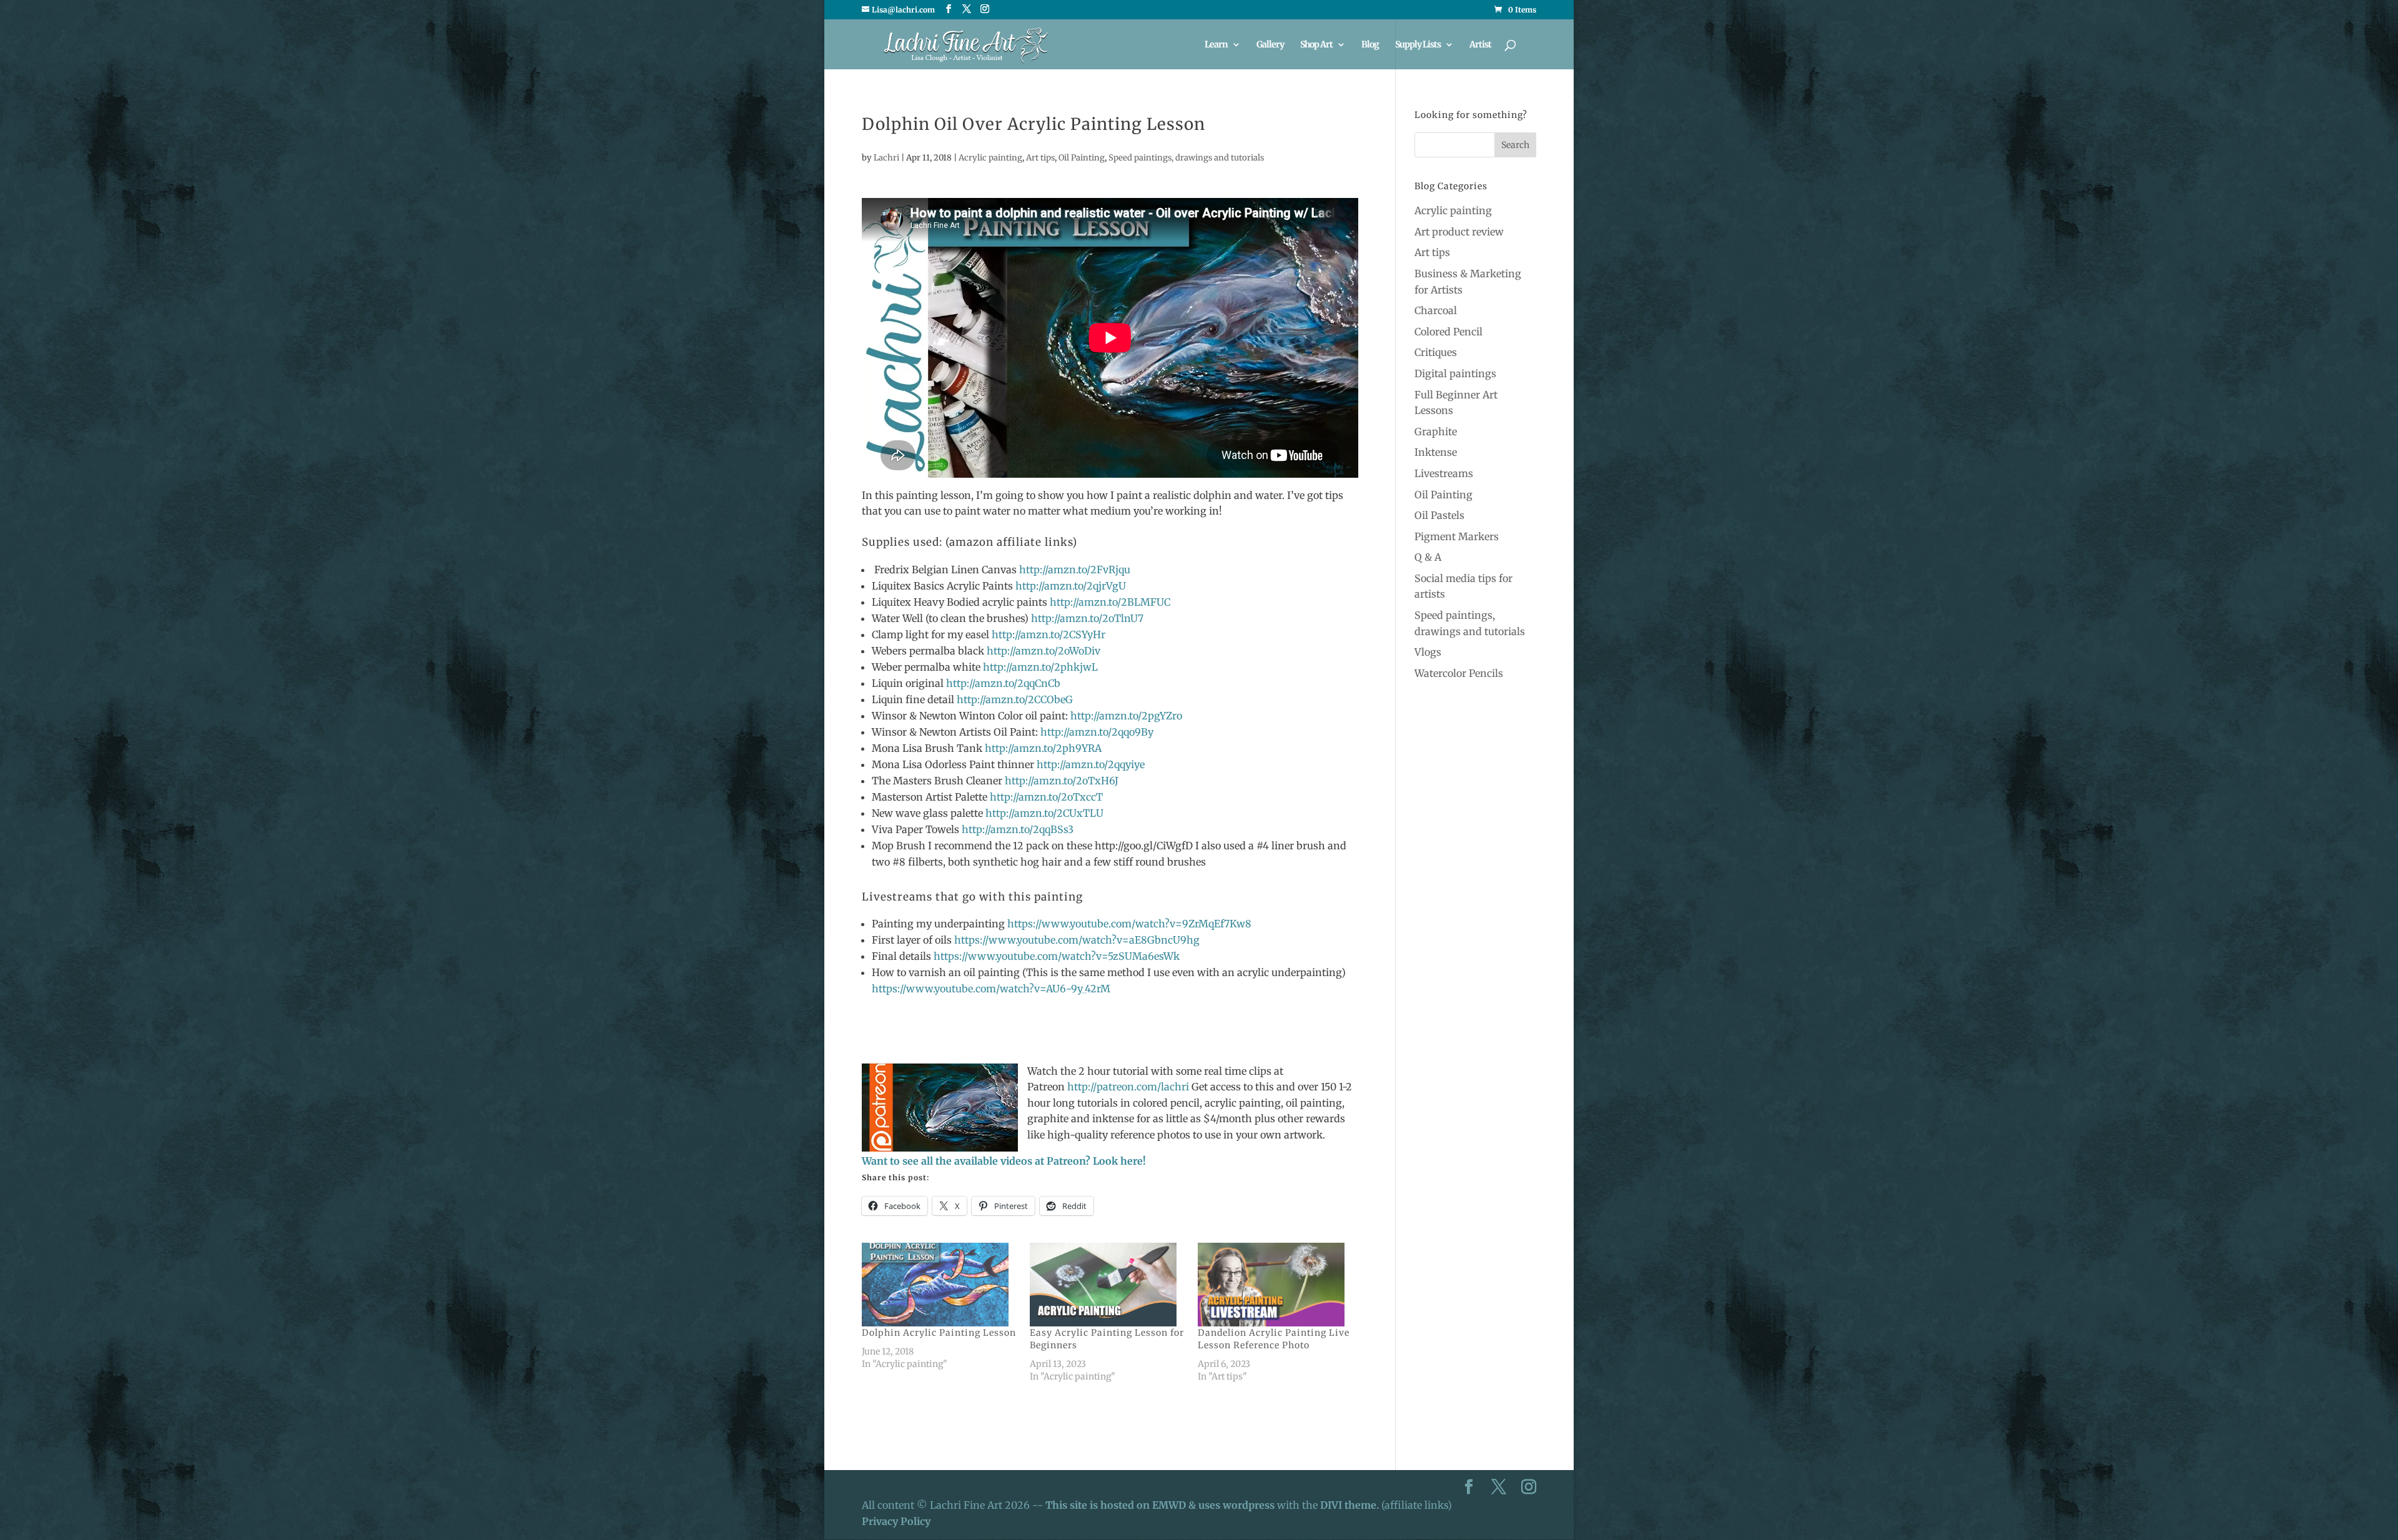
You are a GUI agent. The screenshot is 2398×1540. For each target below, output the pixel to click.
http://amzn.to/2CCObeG (1015, 699)
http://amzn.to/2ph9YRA (1042, 748)
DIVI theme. (1351, 1505)
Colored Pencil (1448, 332)
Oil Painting (1082, 158)
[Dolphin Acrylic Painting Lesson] (940, 1285)
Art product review (1459, 232)
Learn (1216, 45)
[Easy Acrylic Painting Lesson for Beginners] (1108, 1285)
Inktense (1436, 452)
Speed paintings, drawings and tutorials (1186, 158)
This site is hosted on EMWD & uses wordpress (1160, 1505)
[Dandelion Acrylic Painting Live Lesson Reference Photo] (1275, 1285)
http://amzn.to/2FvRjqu (1075, 570)
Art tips (1040, 158)
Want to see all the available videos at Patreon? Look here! (1004, 1161)
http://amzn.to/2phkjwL (1040, 667)
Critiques (1436, 352)
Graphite (1436, 432)
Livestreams (1444, 473)
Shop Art (1316, 45)
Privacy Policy (896, 1521)
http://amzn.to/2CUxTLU (1044, 813)
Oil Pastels (1439, 515)
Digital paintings (1455, 373)
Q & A (1428, 557)
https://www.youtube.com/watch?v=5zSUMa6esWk (1055, 956)
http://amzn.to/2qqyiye (1091, 764)
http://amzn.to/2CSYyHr (1049, 634)
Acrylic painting (990, 158)
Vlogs (1428, 652)
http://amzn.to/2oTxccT (1046, 797)
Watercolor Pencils (1459, 673)
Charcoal (1436, 310)
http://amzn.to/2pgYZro (1126, 716)
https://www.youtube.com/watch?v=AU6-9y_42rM (991, 989)
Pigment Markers (1457, 536)
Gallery (1270, 45)
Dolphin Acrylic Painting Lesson (939, 1333)
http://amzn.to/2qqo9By (1097, 732)
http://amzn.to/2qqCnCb (1003, 683)
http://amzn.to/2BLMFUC (1110, 602)
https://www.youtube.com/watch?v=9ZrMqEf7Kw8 (1129, 924)
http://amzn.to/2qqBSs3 (1018, 829)
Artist (1480, 45)
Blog (1370, 45)
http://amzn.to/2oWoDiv (1044, 651)
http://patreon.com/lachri (1128, 1087)
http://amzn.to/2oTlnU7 (1087, 618)
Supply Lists (1418, 45)
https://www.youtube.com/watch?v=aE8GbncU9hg (1077, 940)
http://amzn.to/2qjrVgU (1071, 586)
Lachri (886, 158)
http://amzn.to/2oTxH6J (1062, 781)
